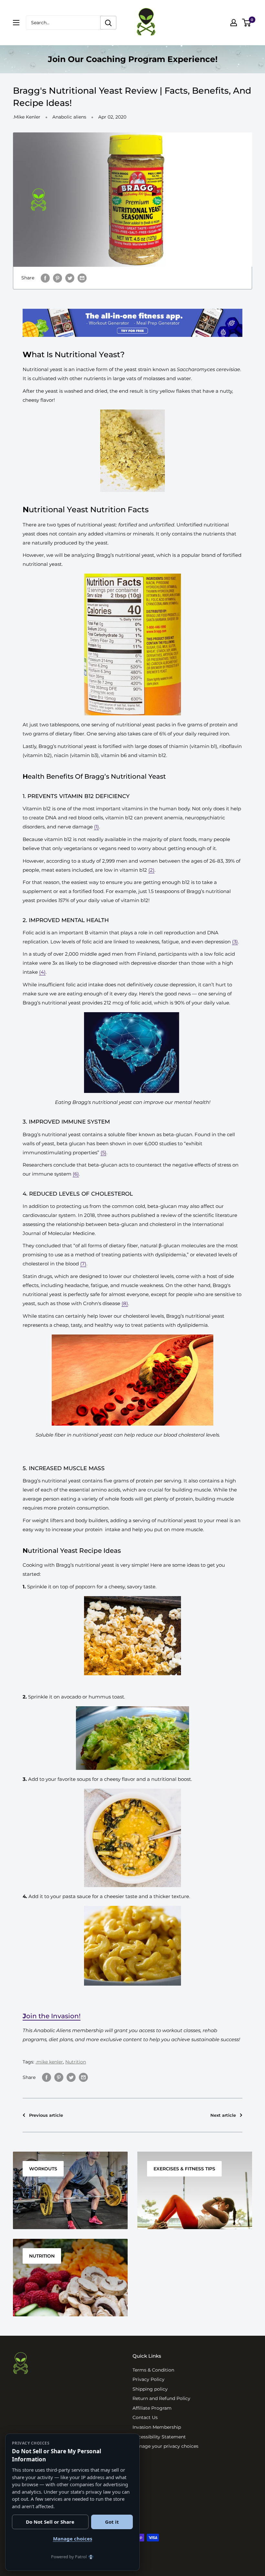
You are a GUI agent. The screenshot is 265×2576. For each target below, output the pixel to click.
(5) (103, 1153)
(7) (83, 1264)
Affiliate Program (152, 2407)
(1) (96, 827)
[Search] (108, 23)
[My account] (234, 23)
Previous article (46, 2115)
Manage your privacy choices (165, 2445)
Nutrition (76, 2062)
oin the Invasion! (52, 2016)
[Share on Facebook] (47, 2077)
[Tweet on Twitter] (70, 278)
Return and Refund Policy (161, 2398)
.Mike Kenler (27, 117)
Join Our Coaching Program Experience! (133, 59)
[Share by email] (82, 278)
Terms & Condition (153, 2369)
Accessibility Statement (159, 2436)
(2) (151, 870)
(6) (76, 1174)
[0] (247, 23)
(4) (42, 972)
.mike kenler (49, 2062)
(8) (125, 1303)
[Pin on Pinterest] (59, 2077)
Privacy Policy (148, 2379)
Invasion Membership (157, 2426)
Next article (223, 2115)
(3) (235, 942)
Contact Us (145, 2417)
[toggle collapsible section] (61, 2377)
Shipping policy (150, 2388)
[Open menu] (16, 23)
